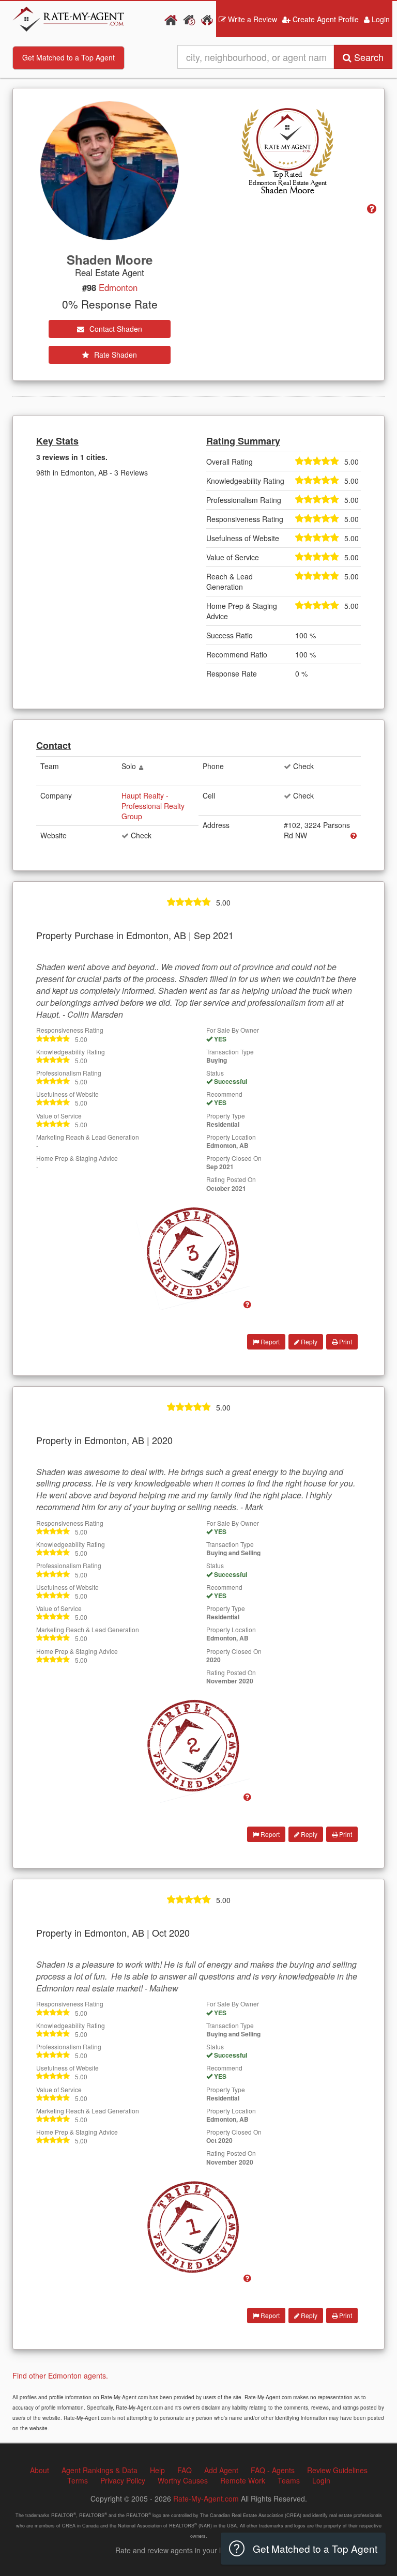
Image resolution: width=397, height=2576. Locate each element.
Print (345, 1341)
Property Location (231, 1137)
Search (368, 57)
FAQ (185, 2470)
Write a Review (251, 19)
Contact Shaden (115, 329)
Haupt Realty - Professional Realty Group (153, 806)
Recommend (224, 1094)
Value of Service (59, 1116)
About (40, 2470)
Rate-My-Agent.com (206, 2498)
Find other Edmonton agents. (60, 2375)
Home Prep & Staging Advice (77, 1158)
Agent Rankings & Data (100, 2470)
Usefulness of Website (67, 1094)
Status (215, 1073)
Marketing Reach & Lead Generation (88, 1137)
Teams (289, 2480)
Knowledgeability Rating (71, 1052)
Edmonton (118, 287)
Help (157, 2470)
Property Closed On (234, 1158)
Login (380, 19)
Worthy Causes (183, 2480)
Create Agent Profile (325, 19)
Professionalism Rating (69, 1073)
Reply (308, 1341)
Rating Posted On (231, 1179)
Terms (78, 2480)
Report (269, 1341)
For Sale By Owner (233, 1030)
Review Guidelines (337, 2470)
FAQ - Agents (273, 2470)
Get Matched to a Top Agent (68, 57)
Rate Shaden (114, 355)
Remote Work (243, 2480)
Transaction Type (230, 1052)
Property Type (226, 1116)
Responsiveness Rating (70, 1030)
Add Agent (221, 2470)
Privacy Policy (123, 2480)
